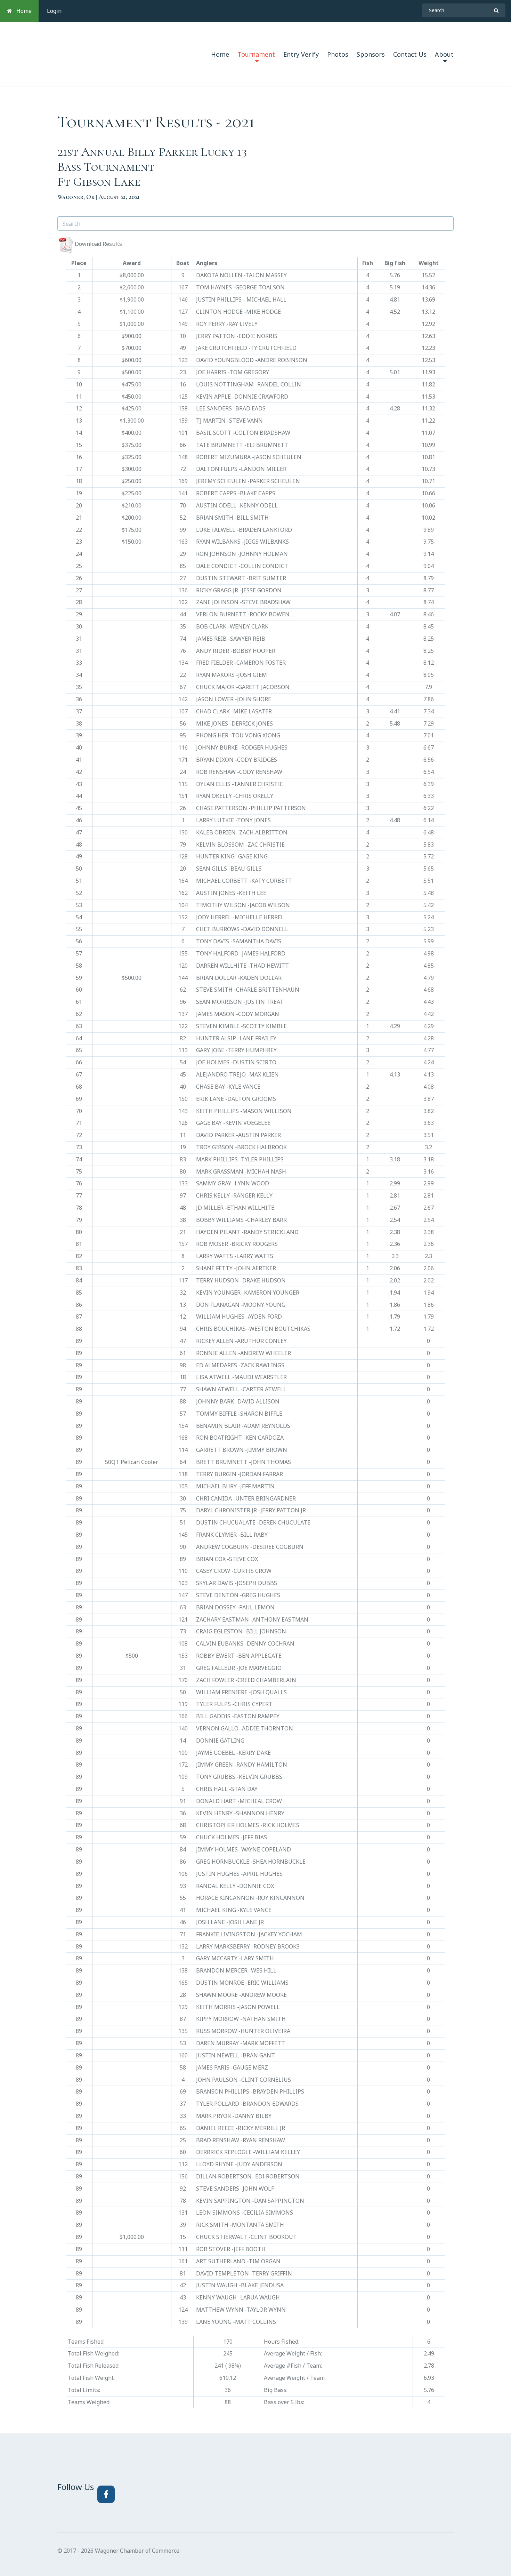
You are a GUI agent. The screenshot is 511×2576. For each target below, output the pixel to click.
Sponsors (371, 54)
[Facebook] (106, 2494)
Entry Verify (301, 54)
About (444, 54)
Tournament (256, 54)
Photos (338, 54)
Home (22, 11)
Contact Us (410, 54)
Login (54, 11)
